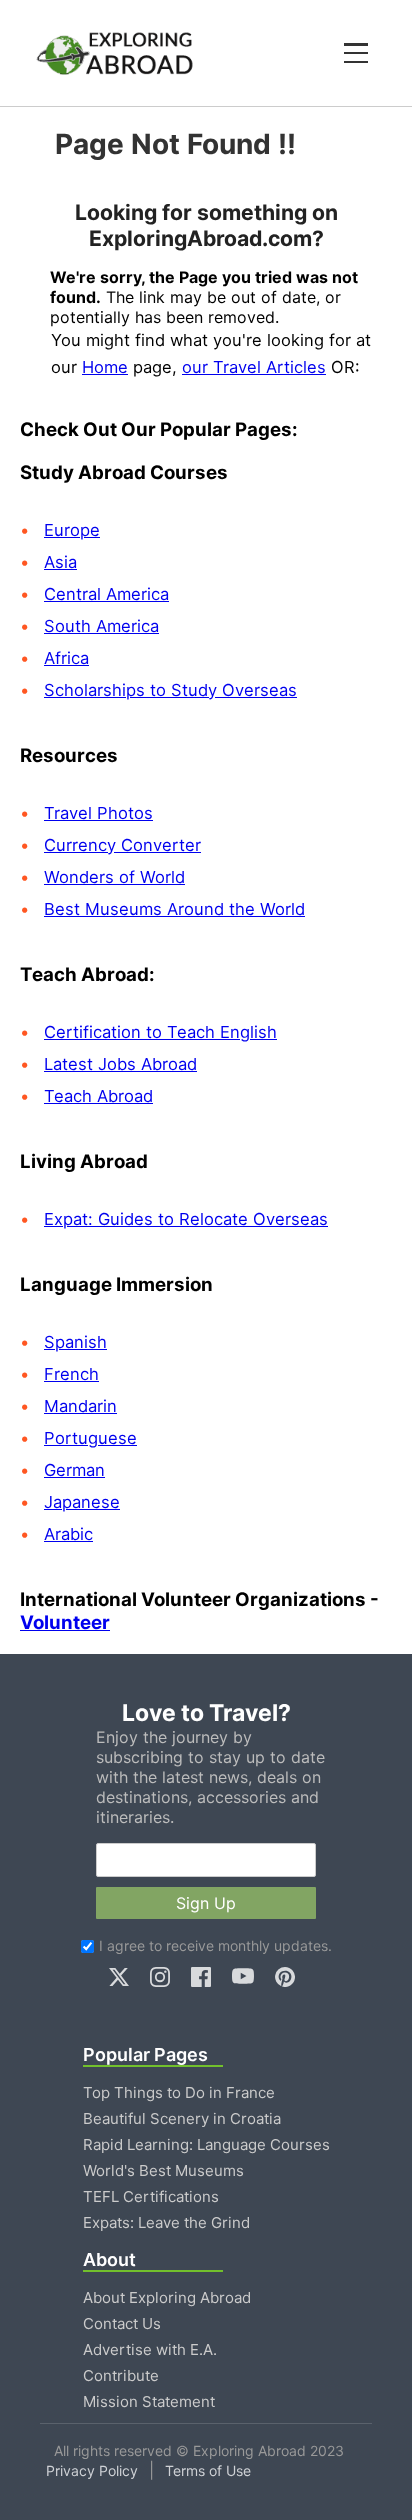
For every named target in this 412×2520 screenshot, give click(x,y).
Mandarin (80, 1406)
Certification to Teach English (160, 1032)
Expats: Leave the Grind (166, 2222)
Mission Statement (149, 2401)
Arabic (68, 1534)
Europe (72, 530)
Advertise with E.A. (150, 2349)
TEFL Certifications (151, 2196)
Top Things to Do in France (179, 2092)
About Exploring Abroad (167, 2297)
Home (105, 367)
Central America (106, 594)
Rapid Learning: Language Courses (206, 2144)
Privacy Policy (92, 2470)
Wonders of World (114, 877)
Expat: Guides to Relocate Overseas (186, 1219)
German (74, 1470)
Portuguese (90, 1438)
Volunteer (65, 1622)
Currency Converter (122, 845)
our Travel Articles (254, 367)
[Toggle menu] (356, 53)
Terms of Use (208, 2470)
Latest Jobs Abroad (120, 1064)
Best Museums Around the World (174, 909)
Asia (60, 562)
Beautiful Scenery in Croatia (182, 2118)
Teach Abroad (98, 1096)
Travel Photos (98, 813)
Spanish (75, 1342)
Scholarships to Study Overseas (170, 690)
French (71, 1374)
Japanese (82, 1502)
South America (101, 626)
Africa (66, 658)
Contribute (121, 2375)
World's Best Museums (163, 2170)
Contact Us (122, 2323)
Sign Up (206, 1903)
